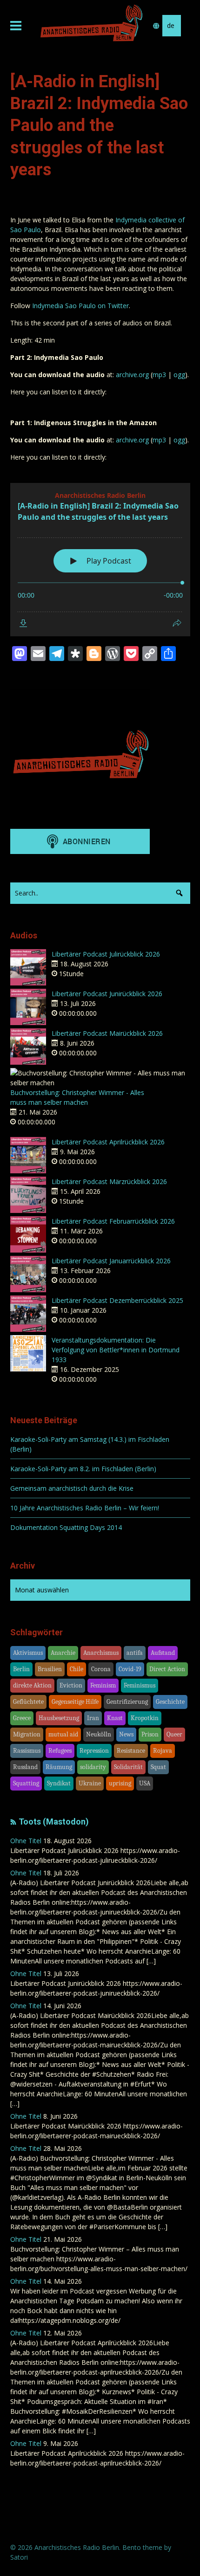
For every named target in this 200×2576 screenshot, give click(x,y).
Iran (93, 1718)
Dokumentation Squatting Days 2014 (66, 1527)
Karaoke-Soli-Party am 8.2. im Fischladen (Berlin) (83, 1469)
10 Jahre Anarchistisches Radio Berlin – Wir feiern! (85, 1508)
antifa (135, 1653)
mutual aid (63, 1734)
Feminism (103, 1685)
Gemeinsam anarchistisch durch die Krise (72, 1488)
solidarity (93, 1767)
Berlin (21, 1669)
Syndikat (59, 1783)
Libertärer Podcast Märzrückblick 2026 (109, 1181)
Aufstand (163, 1653)
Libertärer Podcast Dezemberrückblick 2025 (117, 1300)
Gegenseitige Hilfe (75, 1702)
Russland (25, 1767)
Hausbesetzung (59, 1718)
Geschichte (170, 1702)
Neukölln (99, 1734)
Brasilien (50, 1669)
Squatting (26, 1783)
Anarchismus (101, 1653)
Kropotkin (145, 1718)
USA (145, 1783)
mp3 (159, 375)
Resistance (131, 1751)
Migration (27, 1734)
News (126, 1734)
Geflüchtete (28, 1702)
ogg (179, 375)
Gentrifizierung (127, 1702)
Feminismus (140, 1685)
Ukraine (90, 1783)
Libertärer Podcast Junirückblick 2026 (107, 994)
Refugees (60, 1751)
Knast (115, 1718)
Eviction (71, 1685)
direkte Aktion (32, 1685)
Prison (150, 1734)
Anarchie (63, 1653)
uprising (120, 1783)
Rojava (163, 1751)
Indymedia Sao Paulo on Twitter (80, 306)
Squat (158, 1767)
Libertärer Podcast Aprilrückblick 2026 (108, 1142)
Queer (174, 1734)
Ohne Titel (26, 1841)
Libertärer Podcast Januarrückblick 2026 (111, 1261)
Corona (101, 1669)
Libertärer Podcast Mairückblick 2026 (107, 1033)
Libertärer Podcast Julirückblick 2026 (106, 954)
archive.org (132, 375)
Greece (22, 1718)
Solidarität (128, 1767)
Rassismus (27, 1751)
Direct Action (167, 1669)
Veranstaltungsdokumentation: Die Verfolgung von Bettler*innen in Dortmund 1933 (116, 1350)
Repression (94, 1751)
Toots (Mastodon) (54, 1822)
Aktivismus (28, 1653)
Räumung (59, 1767)
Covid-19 (130, 1669)
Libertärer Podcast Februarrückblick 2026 (113, 1221)
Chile (77, 1669)
